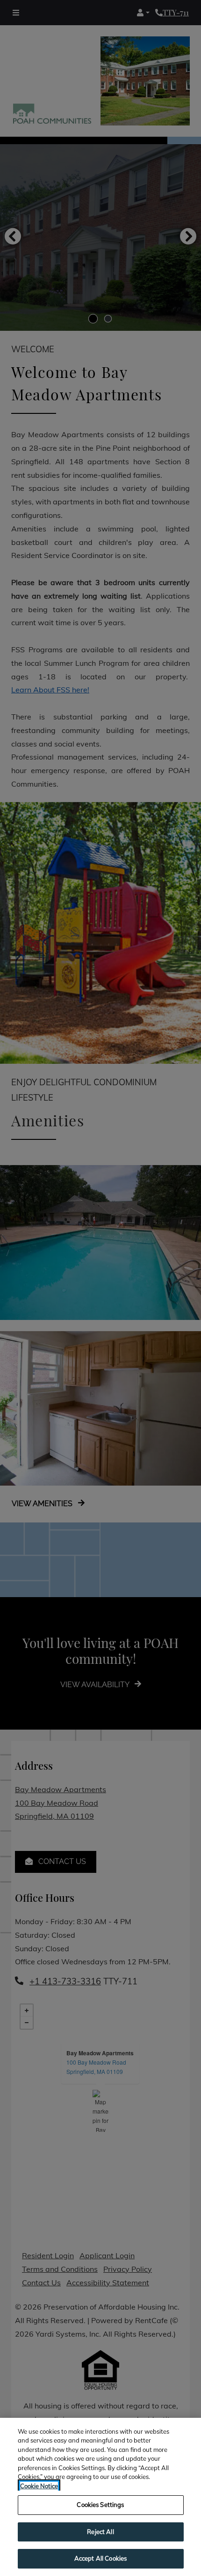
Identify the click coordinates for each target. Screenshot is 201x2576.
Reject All (100, 2532)
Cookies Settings (100, 2505)
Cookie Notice (39, 2486)
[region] (100, 2497)
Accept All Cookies (100, 2558)
